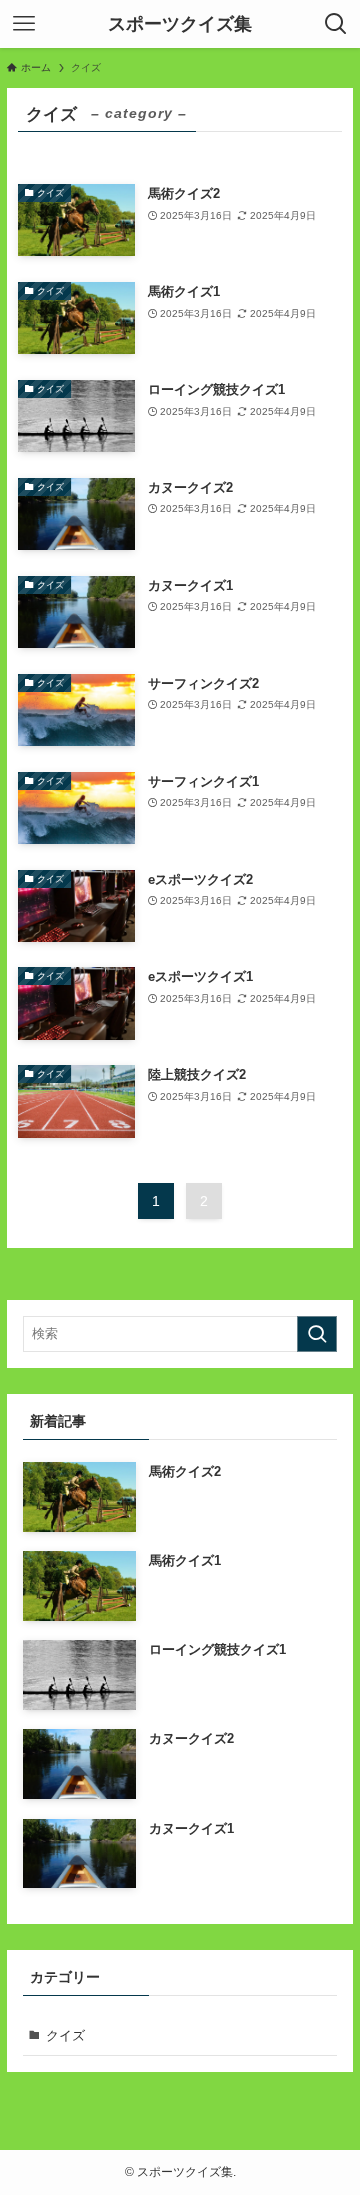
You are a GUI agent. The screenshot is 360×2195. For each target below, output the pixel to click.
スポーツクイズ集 (180, 24)
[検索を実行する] (317, 1334)
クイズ (65, 2035)
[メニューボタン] (24, 24)
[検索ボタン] (336, 24)
